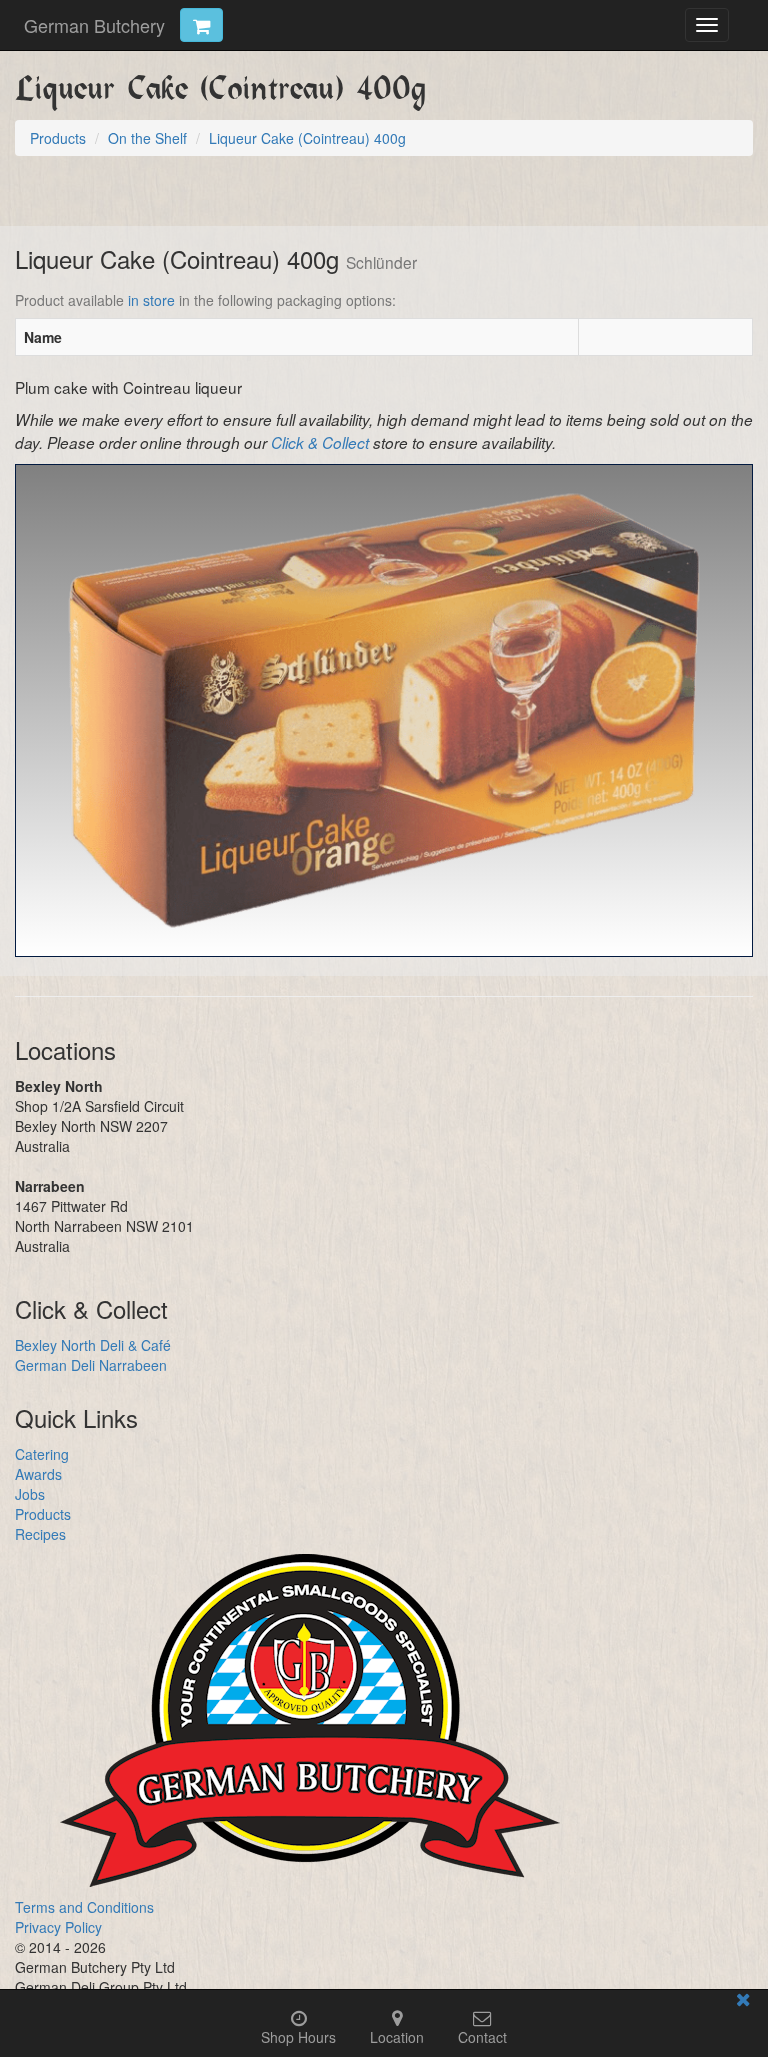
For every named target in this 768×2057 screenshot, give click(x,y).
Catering (42, 1454)
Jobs (30, 1494)
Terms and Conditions (84, 1907)
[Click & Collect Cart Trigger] (201, 25)
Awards (38, 1474)
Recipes (40, 1534)
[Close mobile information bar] (743, 2002)
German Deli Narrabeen (91, 1365)
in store (151, 300)
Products (43, 1514)
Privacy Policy (58, 1927)
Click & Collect (320, 442)
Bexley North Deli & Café (93, 1345)
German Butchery (94, 25)
